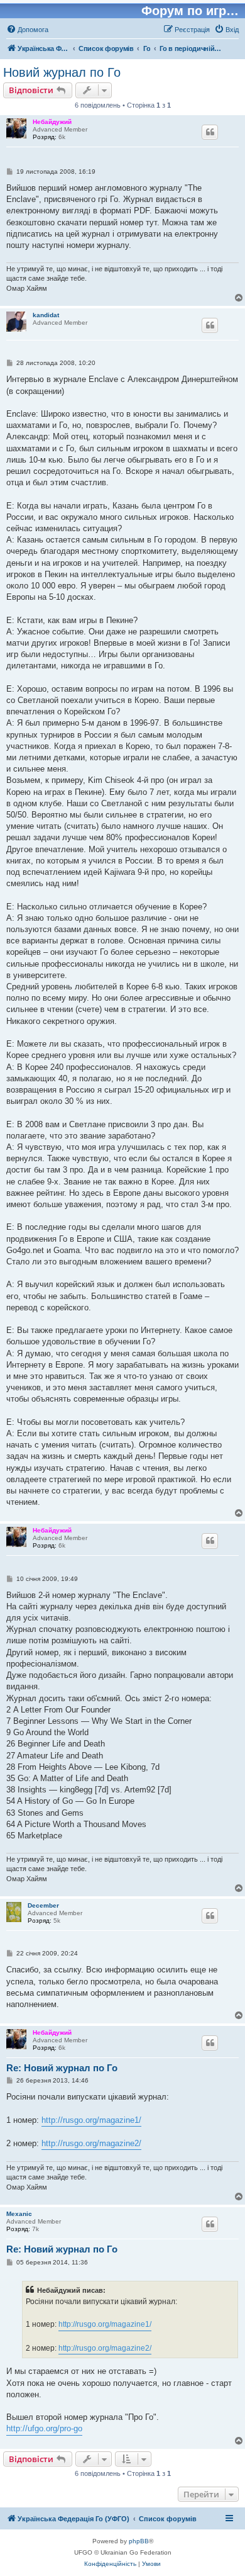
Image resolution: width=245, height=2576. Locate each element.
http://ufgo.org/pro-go (44, 2428)
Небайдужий (52, 122)
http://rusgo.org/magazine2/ (91, 2143)
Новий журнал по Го (62, 72)
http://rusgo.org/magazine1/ (91, 2120)
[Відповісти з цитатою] (210, 132)
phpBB (139, 2541)
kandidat (46, 315)
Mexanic (19, 2214)
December (43, 1905)
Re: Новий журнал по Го (62, 2068)
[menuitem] (27, 30)
